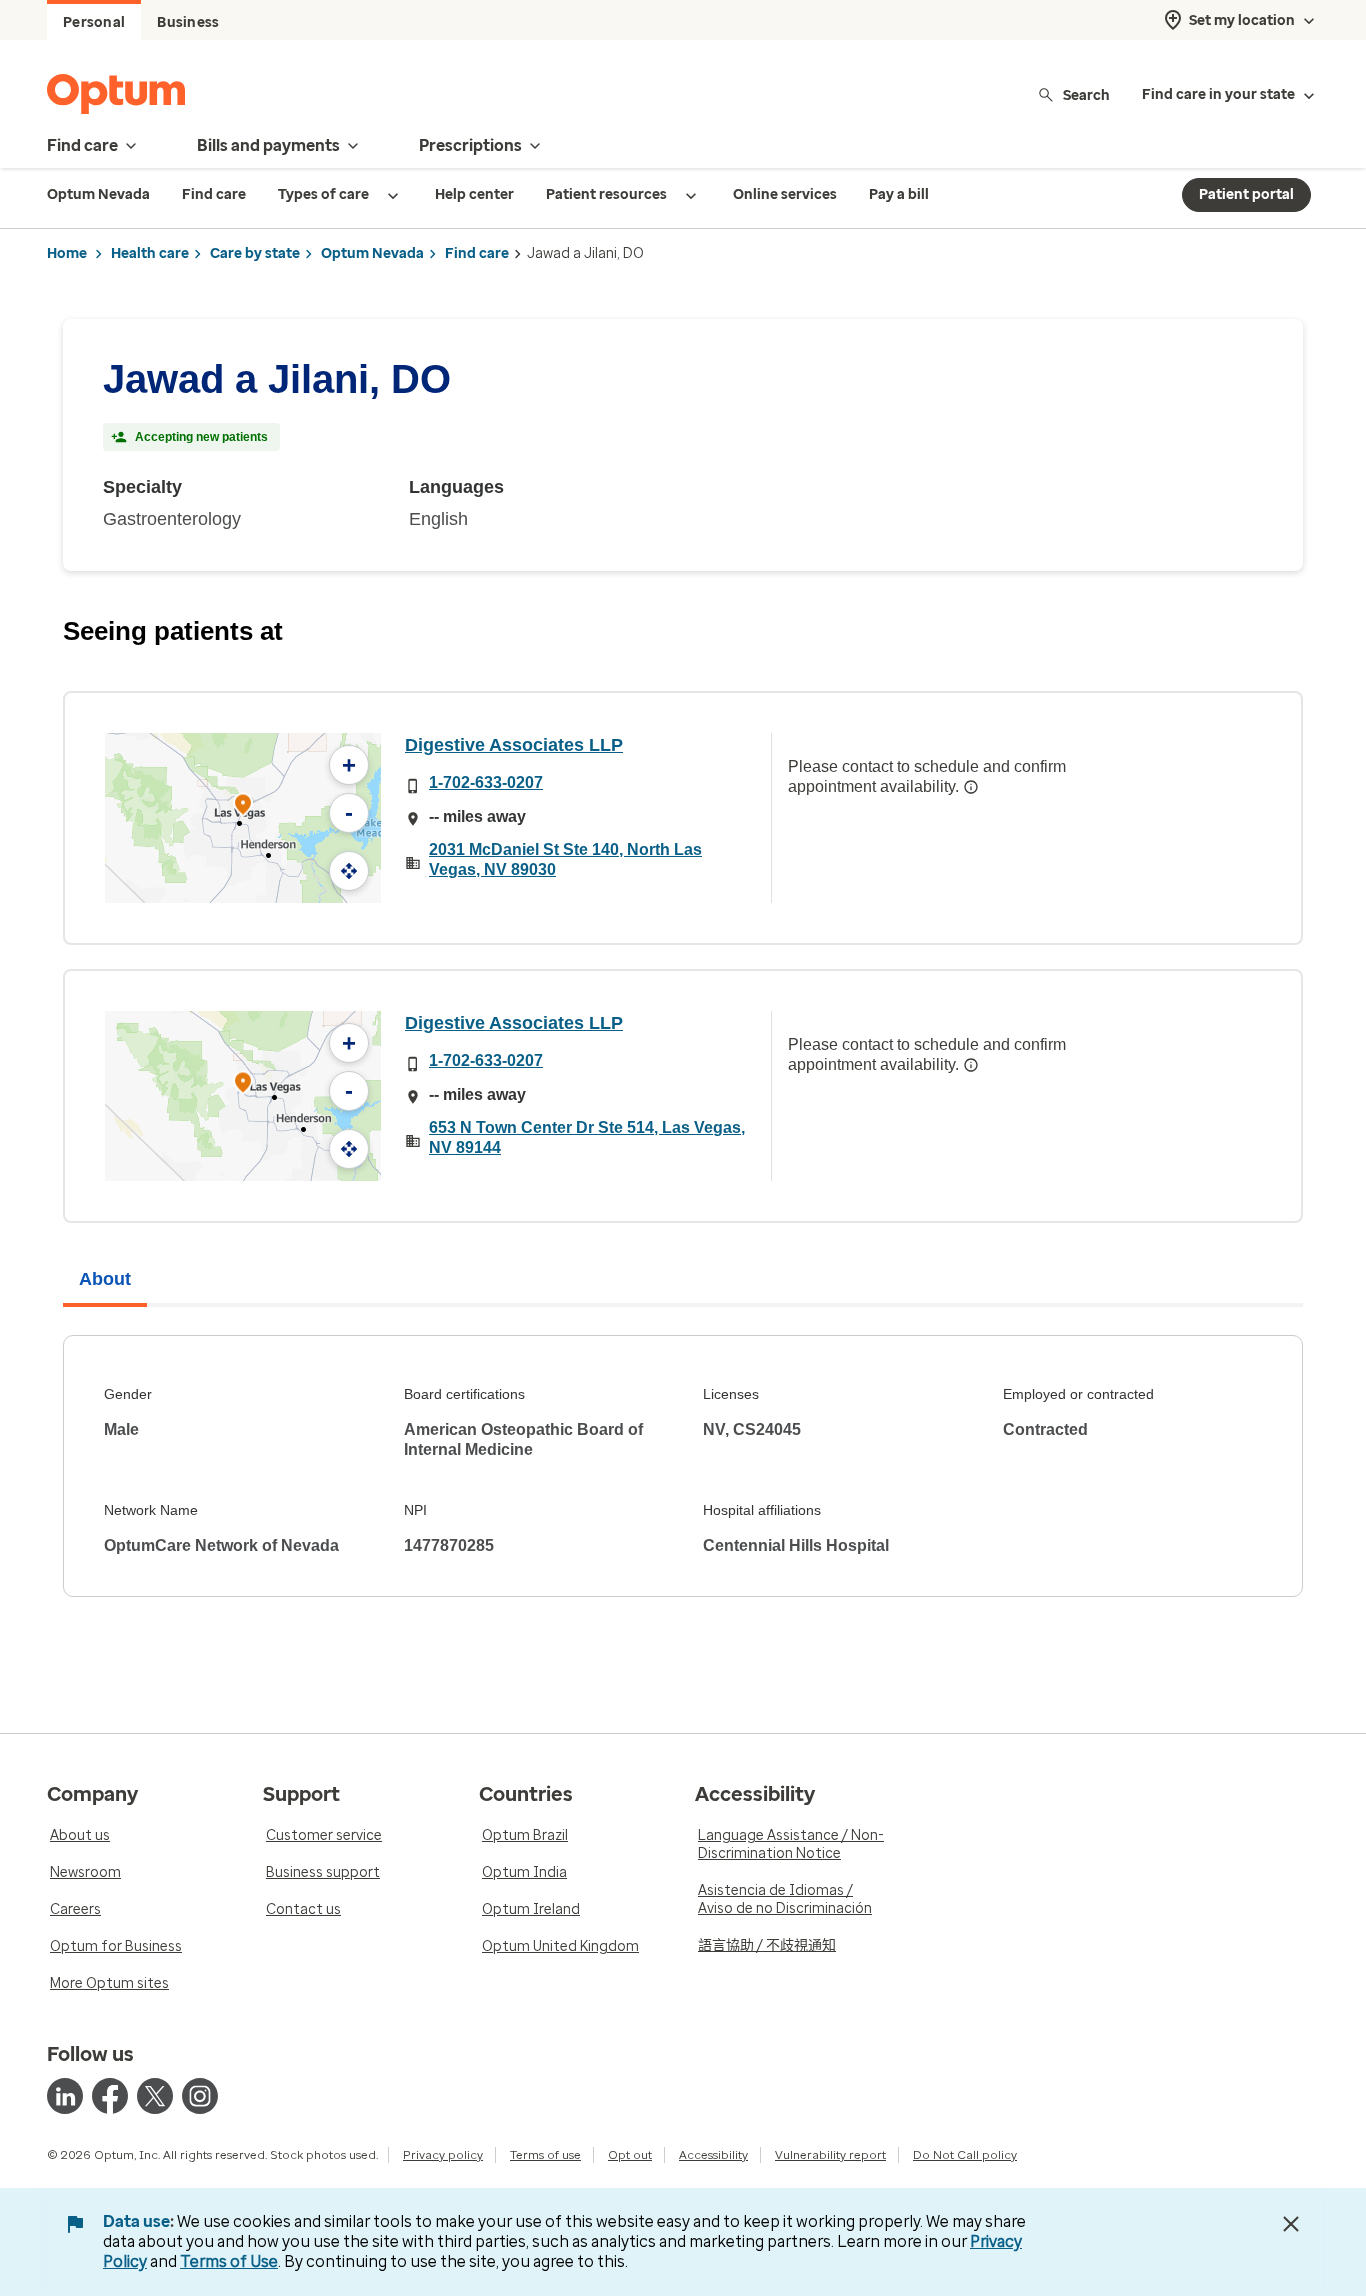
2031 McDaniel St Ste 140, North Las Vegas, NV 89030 (565, 859)
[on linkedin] (65, 2096)
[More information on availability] (971, 787)
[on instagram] (200, 2096)
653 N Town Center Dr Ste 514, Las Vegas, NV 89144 (587, 1137)
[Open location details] (243, 806)
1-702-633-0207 (486, 782)
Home (67, 253)
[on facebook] (110, 2096)
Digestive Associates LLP (514, 745)
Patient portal (1246, 194)
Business (188, 22)
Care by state (255, 253)
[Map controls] (349, 871)
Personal (94, 22)
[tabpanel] (683, 1466)
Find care (477, 253)
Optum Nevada (372, 253)
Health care (150, 253)
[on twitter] (155, 2096)
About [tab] (105, 1279)
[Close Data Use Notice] (1291, 2224)
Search (1086, 94)
